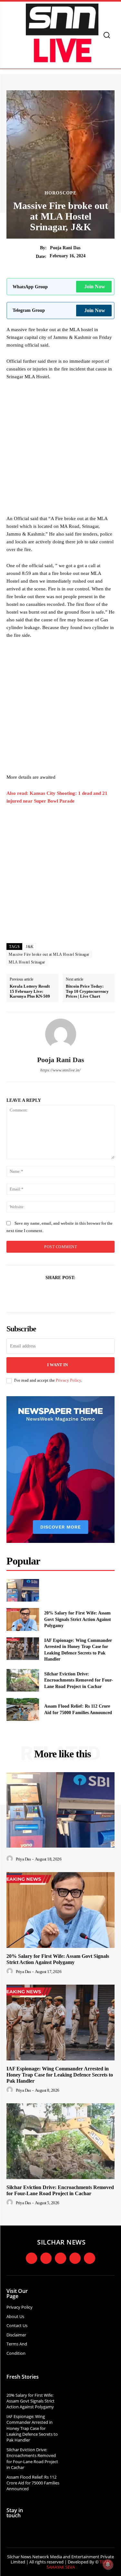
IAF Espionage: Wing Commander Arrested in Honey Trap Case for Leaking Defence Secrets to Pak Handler (60, 2075)
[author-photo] (11, 1859)
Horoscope (60, 193)
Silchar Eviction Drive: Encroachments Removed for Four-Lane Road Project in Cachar (79, 1680)
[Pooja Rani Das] (61, 1034)
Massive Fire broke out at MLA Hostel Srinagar (49, 954)
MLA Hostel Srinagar (27, 962)
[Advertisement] (60, 449)
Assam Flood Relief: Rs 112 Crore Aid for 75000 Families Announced (33, 2483)
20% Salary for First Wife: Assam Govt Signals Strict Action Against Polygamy (78, 1619)
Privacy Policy (68, 1380)
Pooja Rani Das (65, 248)
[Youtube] (75, 2258)
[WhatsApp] (83, 1294)
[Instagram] (46, 2258)
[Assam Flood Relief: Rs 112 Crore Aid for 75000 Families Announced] (23, 1709)
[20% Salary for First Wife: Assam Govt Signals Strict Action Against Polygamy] (23, 1619)
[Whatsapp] (90, 2258)
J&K (30, 947)
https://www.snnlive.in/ (60, 1070)
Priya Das (23, 1859)
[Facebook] (38, 1294)
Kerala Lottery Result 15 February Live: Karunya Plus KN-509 (30, 991)
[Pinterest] (68, 1294)
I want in (57, 1365)
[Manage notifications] (108, 2564)
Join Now (95, 286)
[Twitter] (53, 1294)
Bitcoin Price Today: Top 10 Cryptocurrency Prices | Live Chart (87, 991)
